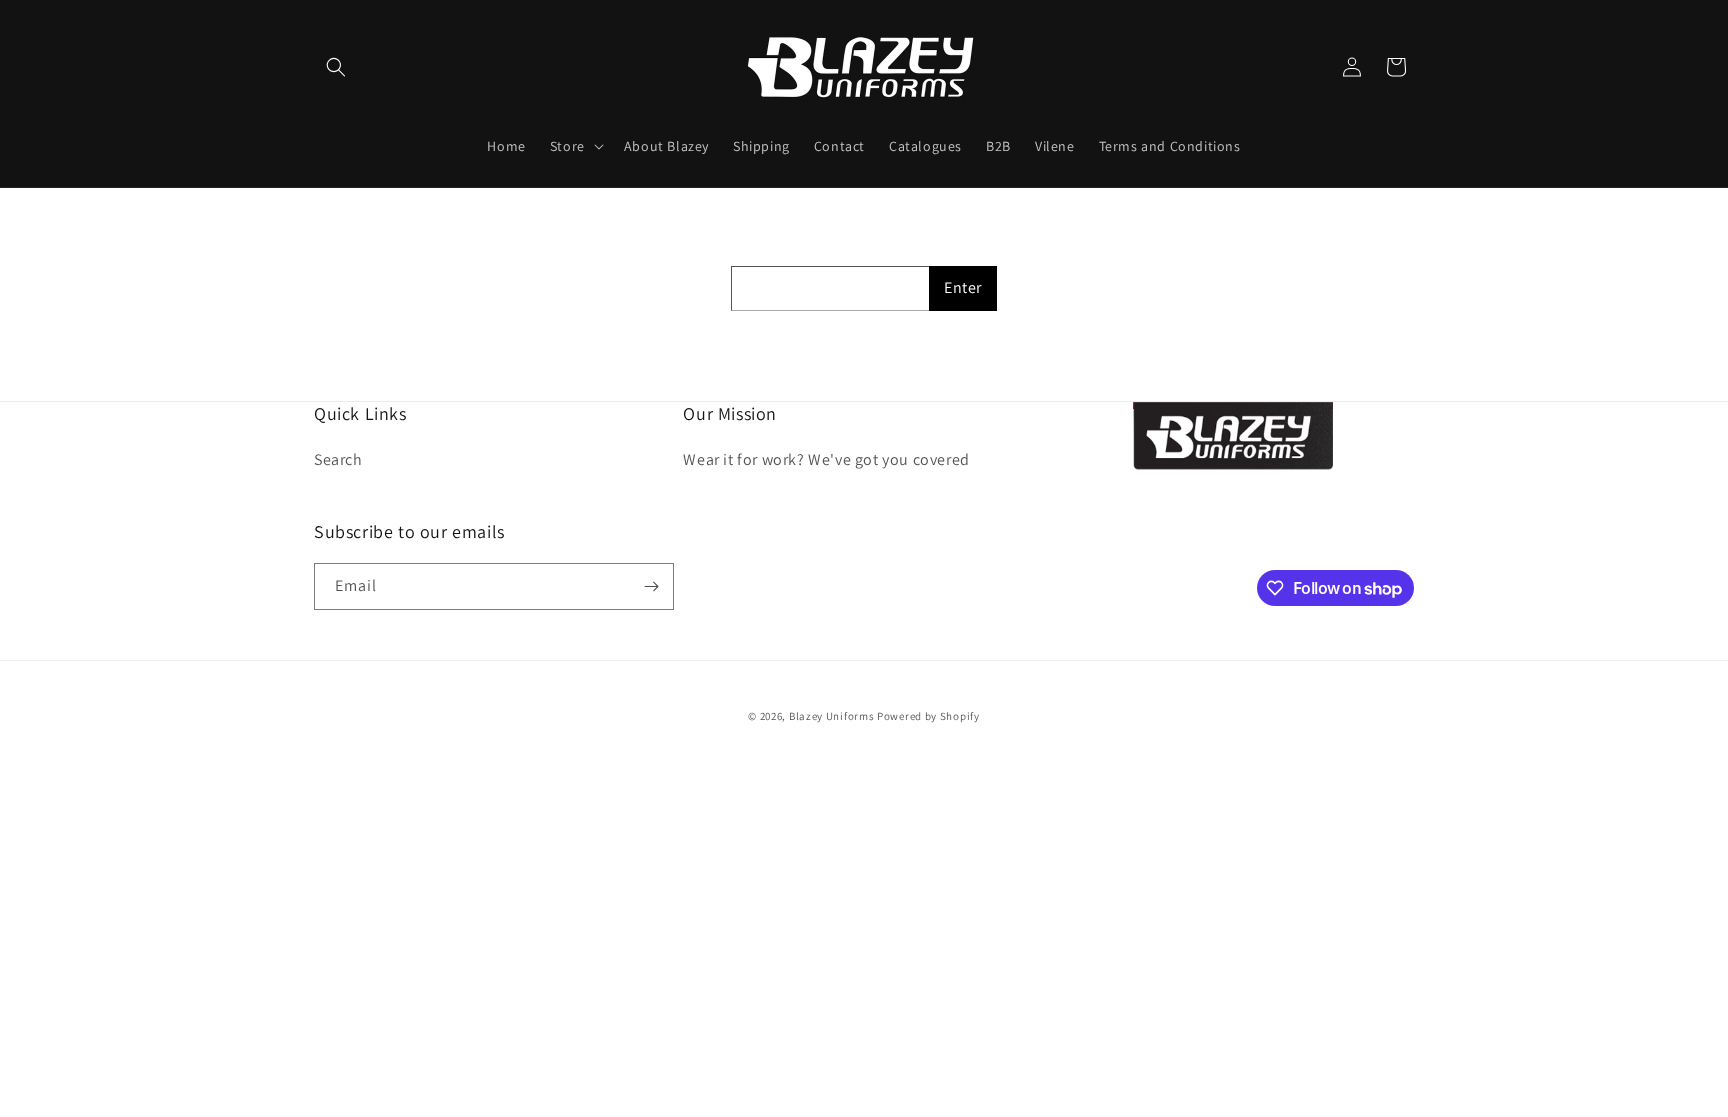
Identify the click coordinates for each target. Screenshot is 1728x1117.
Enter (963, 287)
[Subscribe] (651, 586)
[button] (336, 67)
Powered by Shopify (928, 716)
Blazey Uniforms (832, 716)
